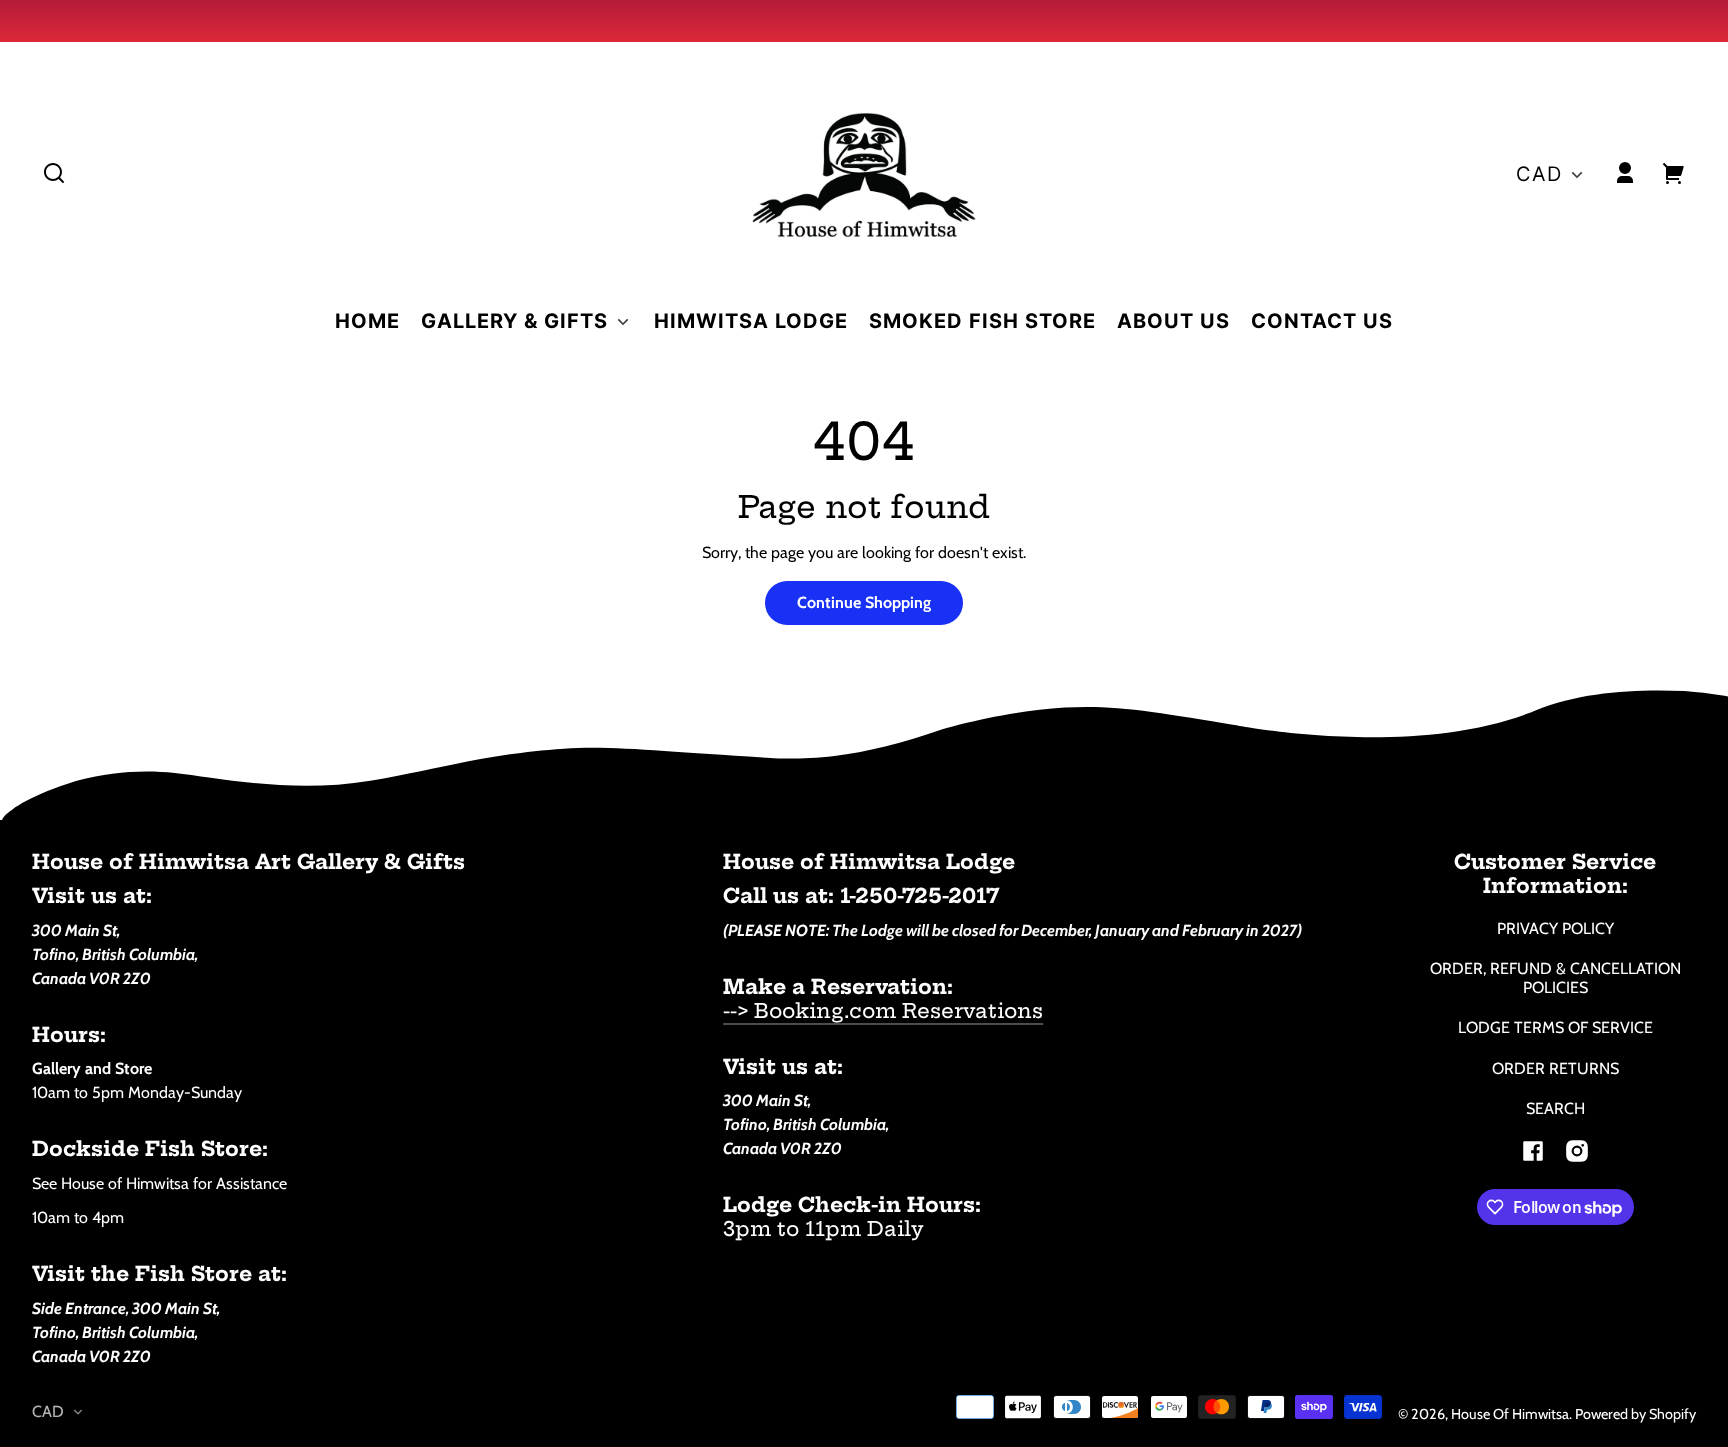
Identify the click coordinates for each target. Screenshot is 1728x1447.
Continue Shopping (864, 602)
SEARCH (1555, 1108)
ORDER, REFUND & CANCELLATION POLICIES (1555, 978)
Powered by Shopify (1635, 1414)
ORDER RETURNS (1555, 1068)
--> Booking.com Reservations (883, 1010)
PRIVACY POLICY (1555, 928)
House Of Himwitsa (1510, 1414)
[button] (54, 173)
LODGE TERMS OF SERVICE (1555, 1027)
